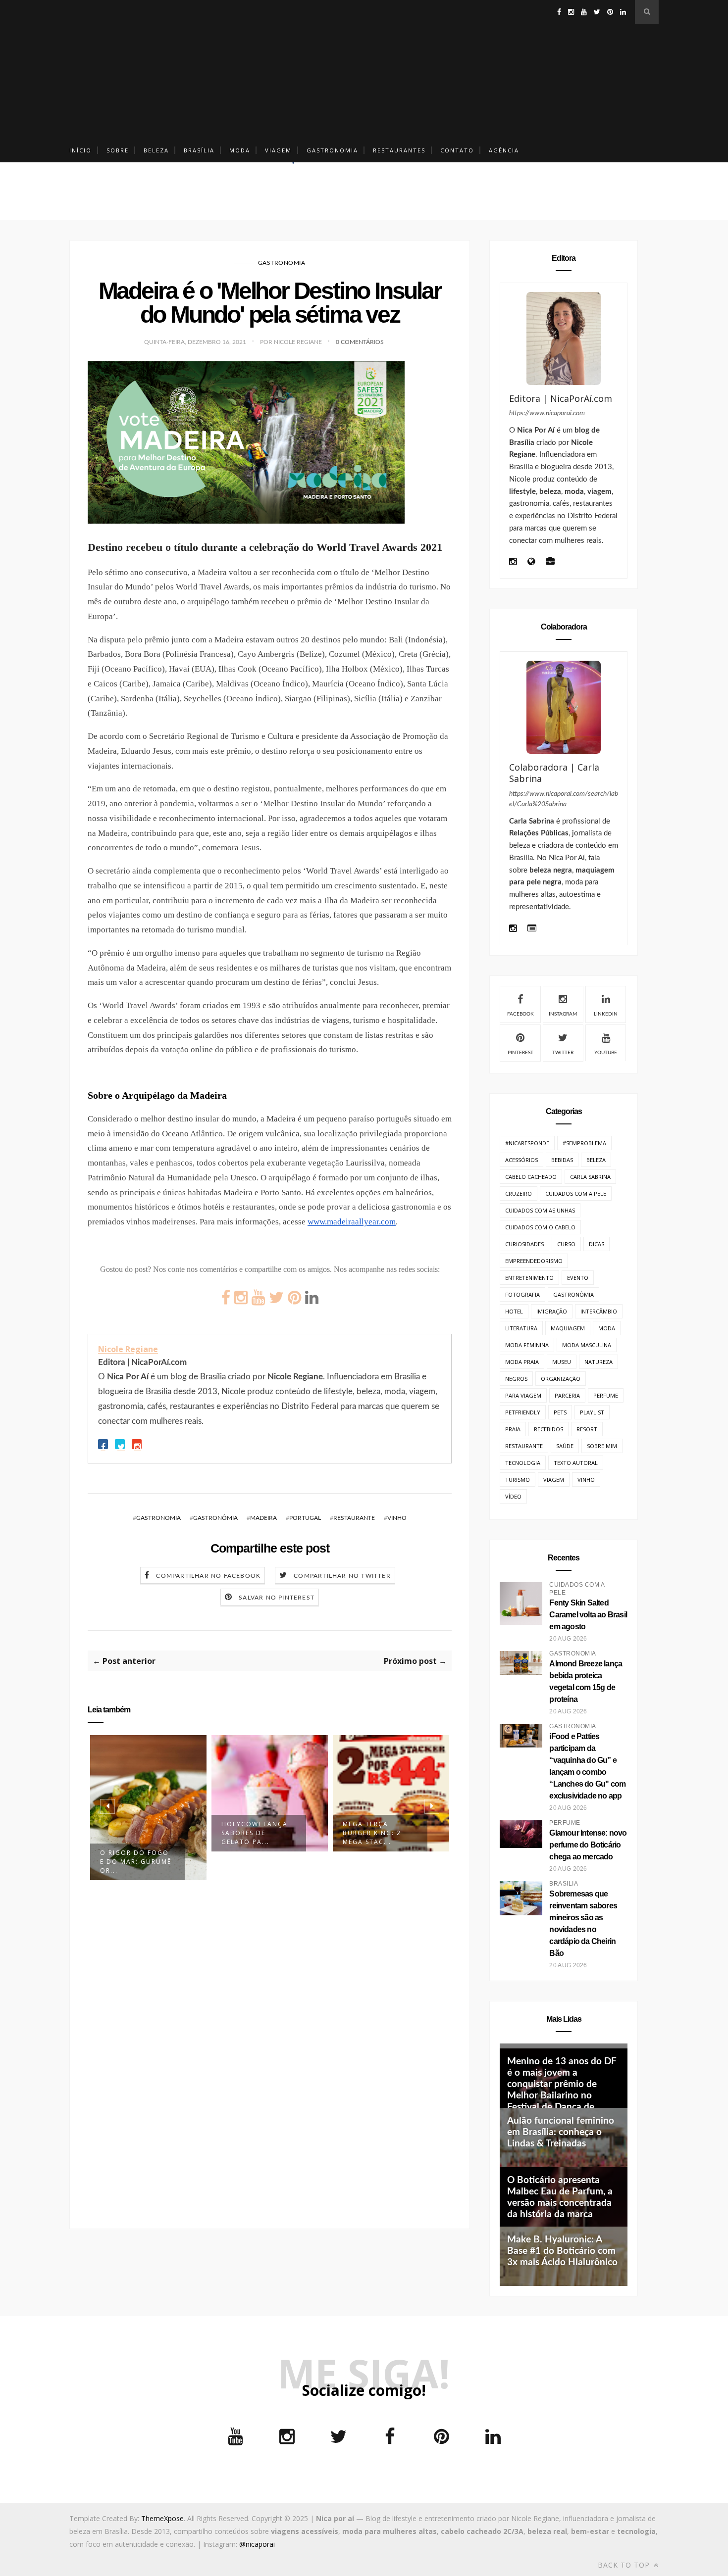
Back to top (625, 2565)
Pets (560, 1412)
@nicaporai (257, 2544)
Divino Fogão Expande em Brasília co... (370, 1833)
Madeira (263, 1518)
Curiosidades (524, 1244)
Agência (504, 150)
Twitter (563, 1053)
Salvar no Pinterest (277, 1598)
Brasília (199, 150)
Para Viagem (523, 1395)
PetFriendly (523, 1412)
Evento (578, 1278)
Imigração (552, 1311)
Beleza (156, 150)
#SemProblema (584, 1143)
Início (80, 150)
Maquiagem (568, 1328)
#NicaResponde (527, 1143)
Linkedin (606, 1014)
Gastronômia (215, 1518)
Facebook (520, 1014)
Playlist (592, 1412)
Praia (513, 1429)
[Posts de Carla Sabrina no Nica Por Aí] (532, 929)
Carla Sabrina (590, 1177)
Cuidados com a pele (576, 1193)
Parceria (567, 1395)
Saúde (565, 1446)
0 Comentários (360, 342)
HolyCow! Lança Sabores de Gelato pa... (133, 1833)
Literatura (521, 1328)
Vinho (397, 1518)
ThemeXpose (162, 2518)
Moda (240, 150)
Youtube (606, 1053)
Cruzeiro (519, 1193)
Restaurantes (399, 150)
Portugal (305, 1518)
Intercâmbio (599, 1311)
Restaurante (354, 1518)
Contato (457, 150)
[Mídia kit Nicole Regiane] (550, 562)
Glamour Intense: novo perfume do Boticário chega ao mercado (588, 1845)
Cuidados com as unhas (540, 1210)
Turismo (518, 1480)
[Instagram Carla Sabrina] (513, 929)
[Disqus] (270, 2049)
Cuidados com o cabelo (540, 1227)
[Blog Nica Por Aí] (531, 562)
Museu (562, 1362)
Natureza (598, 1362)
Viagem (278, 150)
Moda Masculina (587, 1345)
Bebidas (562, 1160)
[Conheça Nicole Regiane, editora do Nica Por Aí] (564, 339)
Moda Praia (522, 1362)
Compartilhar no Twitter (342, 1576)
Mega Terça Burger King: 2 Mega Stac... (251, 1833)
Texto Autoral (576, 1463)
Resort (587, 1429)
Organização (561, 1379)
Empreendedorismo (534, 1261)
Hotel (514, 1311)
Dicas (597, 1244)
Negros (516, 1379)
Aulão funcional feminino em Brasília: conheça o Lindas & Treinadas (561, 2132)
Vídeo (513, 1496)
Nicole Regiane (128, 1349)
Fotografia (522, 1294)
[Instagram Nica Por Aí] (513, 562)
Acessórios (521, 1160)
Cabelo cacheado (531, 1177)
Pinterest (520, 1053)
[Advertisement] (364, 69)
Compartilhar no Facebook (208, 1576)
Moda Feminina (527, 1345)
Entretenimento (529, 1278)
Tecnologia (523, 1463)
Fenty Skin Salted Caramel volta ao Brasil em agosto (588, 1615)
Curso (566, 1244)
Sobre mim (602, 1446)
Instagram (563, 1014)
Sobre (118, 150)
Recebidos (548, 1429)
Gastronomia (332, 150)
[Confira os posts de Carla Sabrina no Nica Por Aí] (564, 707)
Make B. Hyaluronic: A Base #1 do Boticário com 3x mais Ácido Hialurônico (562, 2251)
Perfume (606, 1395)
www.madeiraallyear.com (352, 1222)
